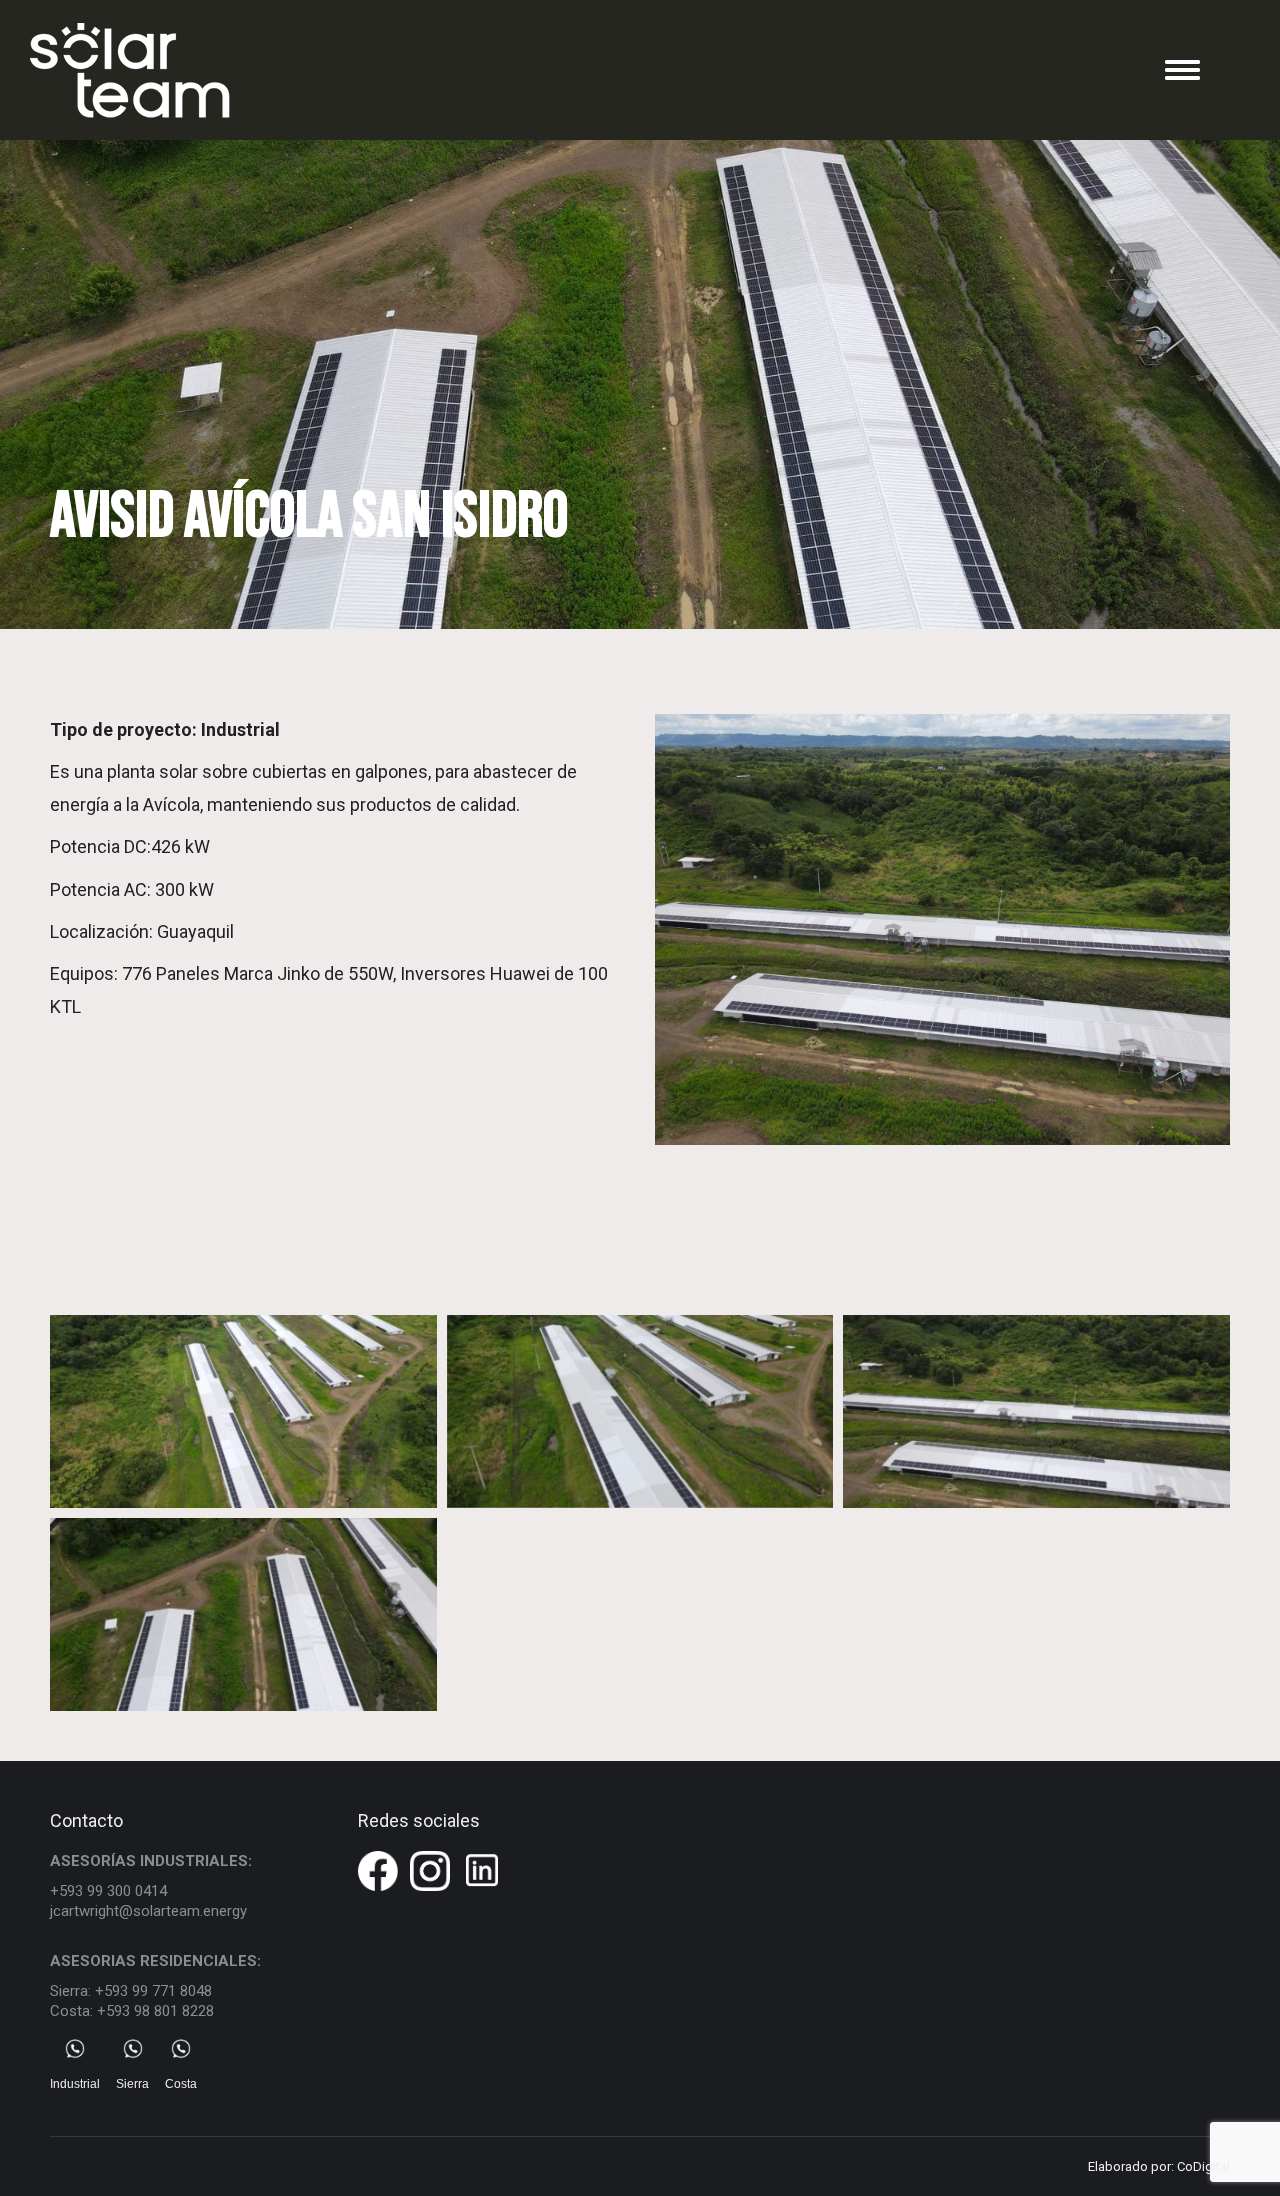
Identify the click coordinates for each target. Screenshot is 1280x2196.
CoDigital (1203, 2166)
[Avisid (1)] (243, 1411)
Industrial (75, 2084)
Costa (181, 2084)
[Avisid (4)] (243, 1614)
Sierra (132, 2084)
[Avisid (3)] (1036, 1411)
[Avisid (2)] (640, 1411)
